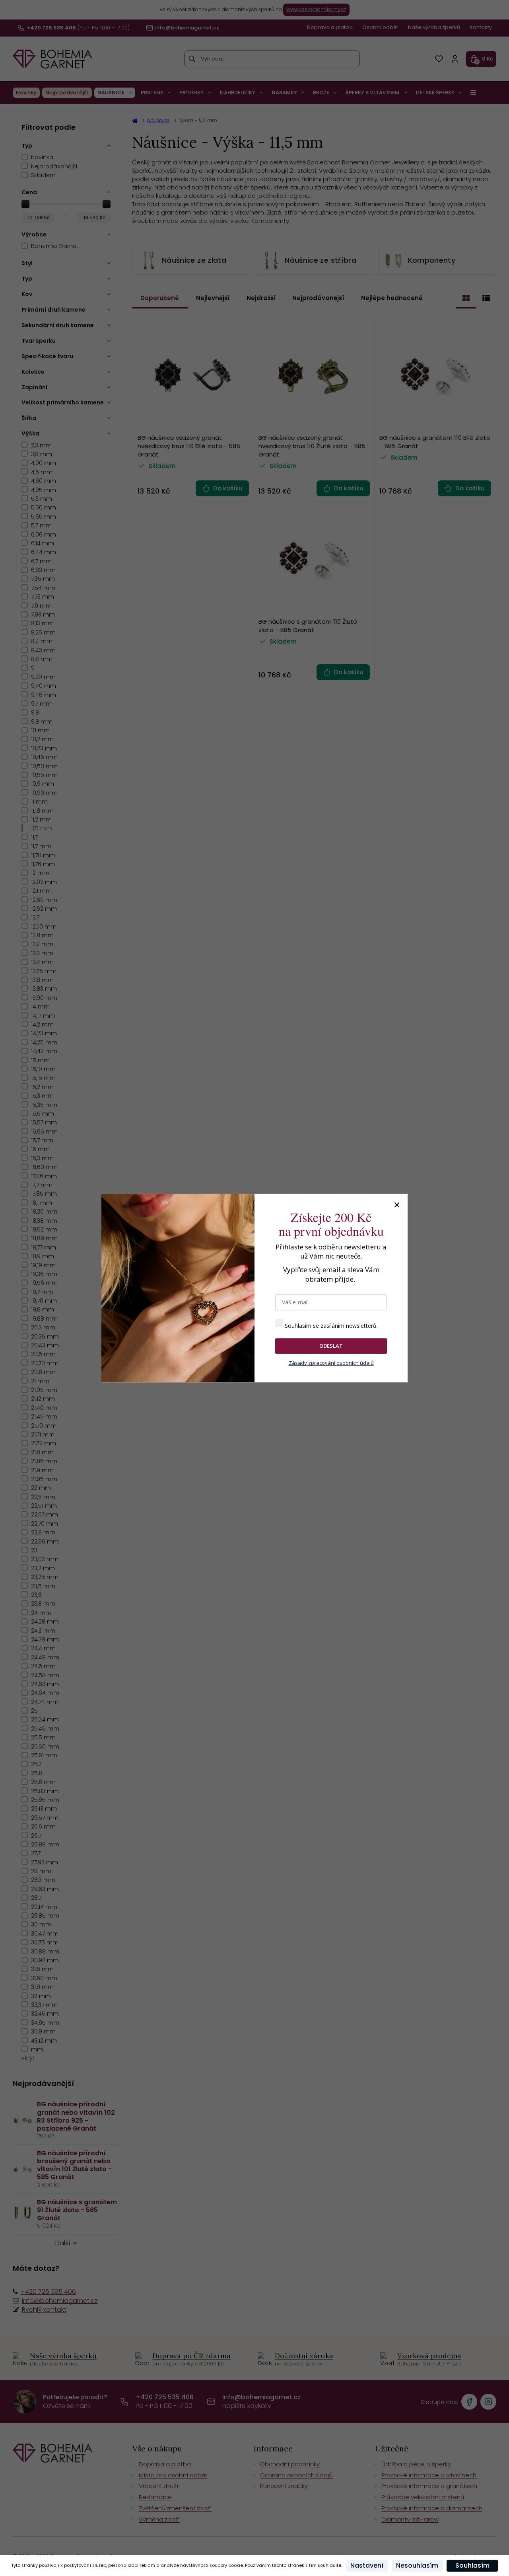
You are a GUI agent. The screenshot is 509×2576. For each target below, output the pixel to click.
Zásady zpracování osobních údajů (331, 1363)
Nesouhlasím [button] (417, 2565)
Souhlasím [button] (472, 2565)
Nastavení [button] (367, 2565)
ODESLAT (331, 1346)
